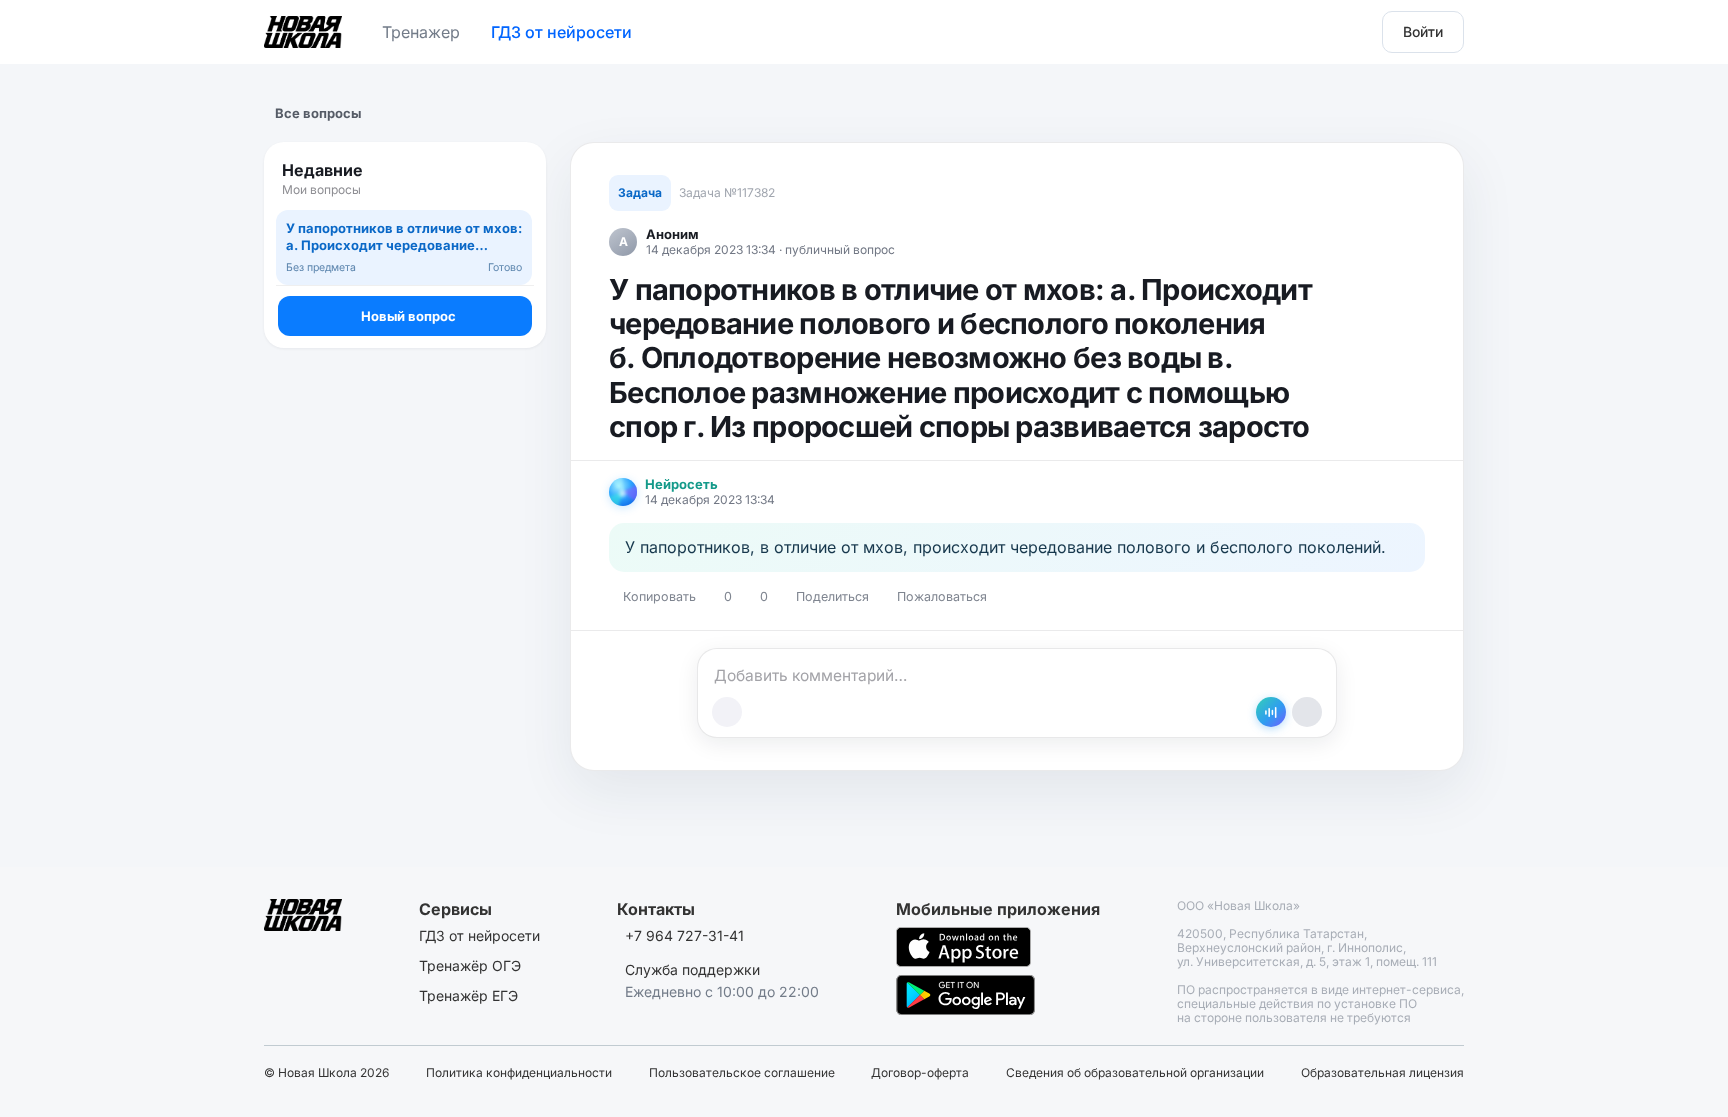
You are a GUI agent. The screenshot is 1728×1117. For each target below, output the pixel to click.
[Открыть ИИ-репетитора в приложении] (1271, 712)
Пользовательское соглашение (742, 1073)
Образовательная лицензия (1382, 1073)
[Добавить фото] (727, 712)
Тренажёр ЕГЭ (468, 995)
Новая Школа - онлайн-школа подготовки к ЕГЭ (303, 28)
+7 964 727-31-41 (684, 935)
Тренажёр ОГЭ (470, 965)
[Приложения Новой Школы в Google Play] (965, 995)
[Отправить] (1307, 712)
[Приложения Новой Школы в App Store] (963, 947)
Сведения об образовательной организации (1135, 1073)
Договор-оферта (920, 1073)
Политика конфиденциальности (519, 1073)
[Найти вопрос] (512, 179)
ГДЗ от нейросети (561, 32)
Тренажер (421, 32)
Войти (1423, 31)
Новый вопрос (408, 316)
